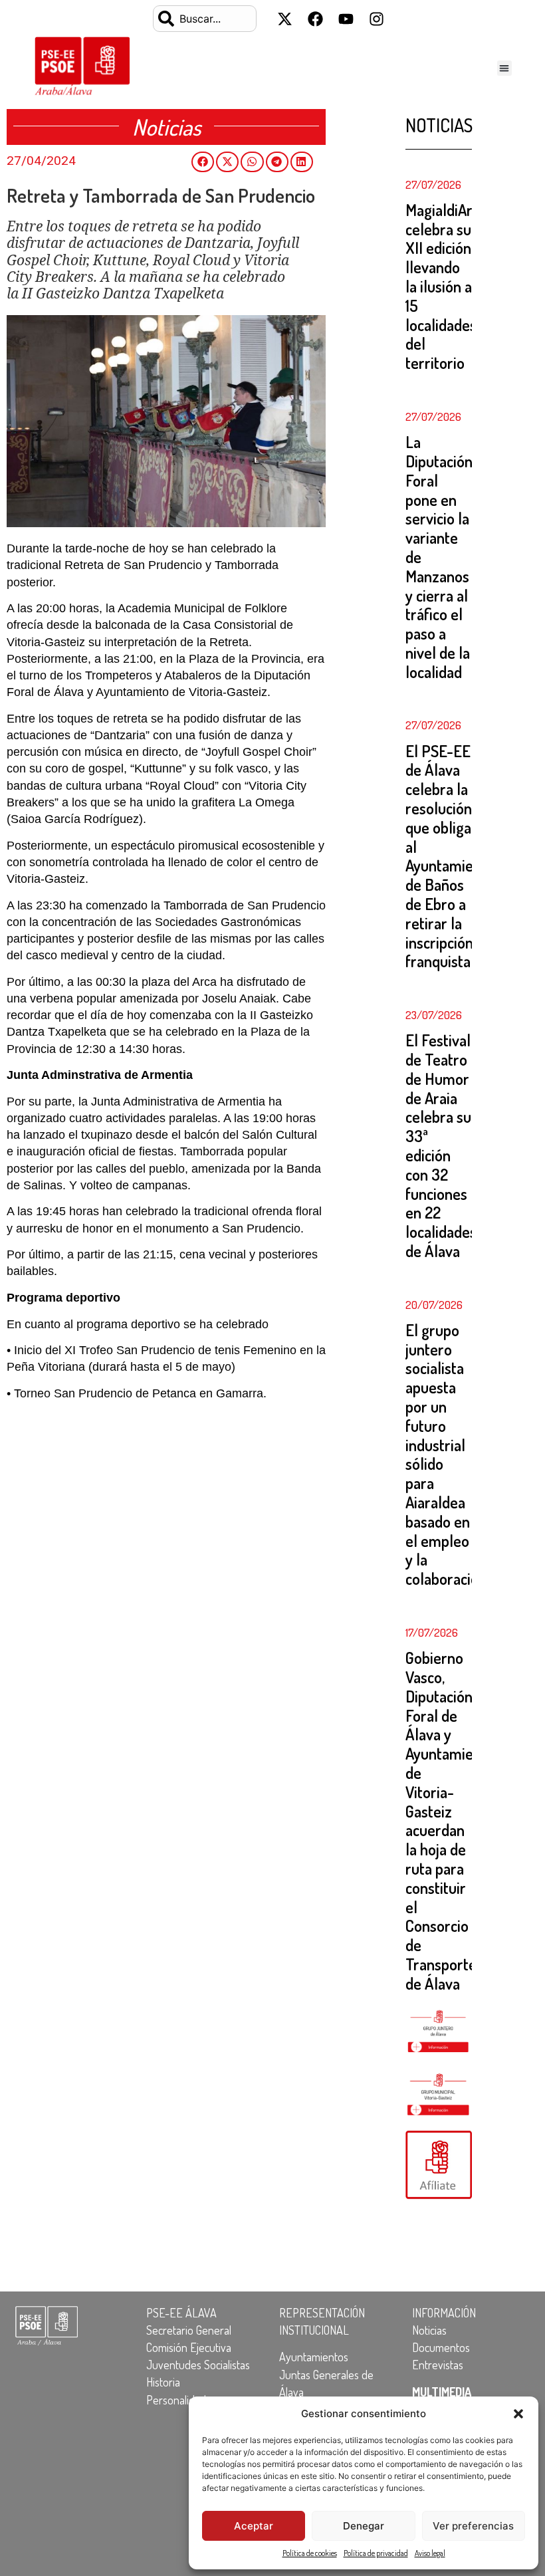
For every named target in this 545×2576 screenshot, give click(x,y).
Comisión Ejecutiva (189, 2347)
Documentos (441, 2347)
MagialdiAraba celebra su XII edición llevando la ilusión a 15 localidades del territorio (450, 286)
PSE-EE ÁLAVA (181, 2313)
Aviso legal (430, 2553)
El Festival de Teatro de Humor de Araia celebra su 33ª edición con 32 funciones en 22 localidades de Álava (441, 1145)
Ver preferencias (473, 2526)
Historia (163, 2382)
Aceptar (254, 2526)
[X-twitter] (285, 19)
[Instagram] (377, 19)
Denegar (364, 2526)
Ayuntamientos (314, 2357)
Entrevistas (438, 2365)
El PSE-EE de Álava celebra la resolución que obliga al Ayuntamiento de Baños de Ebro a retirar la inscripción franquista (450, 856)
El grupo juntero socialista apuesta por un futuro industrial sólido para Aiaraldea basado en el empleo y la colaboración (446, 1454)
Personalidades (181, 2400)
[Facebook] (316, 19)
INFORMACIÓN (444, 2313)
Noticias (429, 2330)
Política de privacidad (376, 2553)
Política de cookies (310, 2553)
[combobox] (205, 19)
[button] (518, 2414)
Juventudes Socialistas (198, 2365)
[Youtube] (346, 19)
